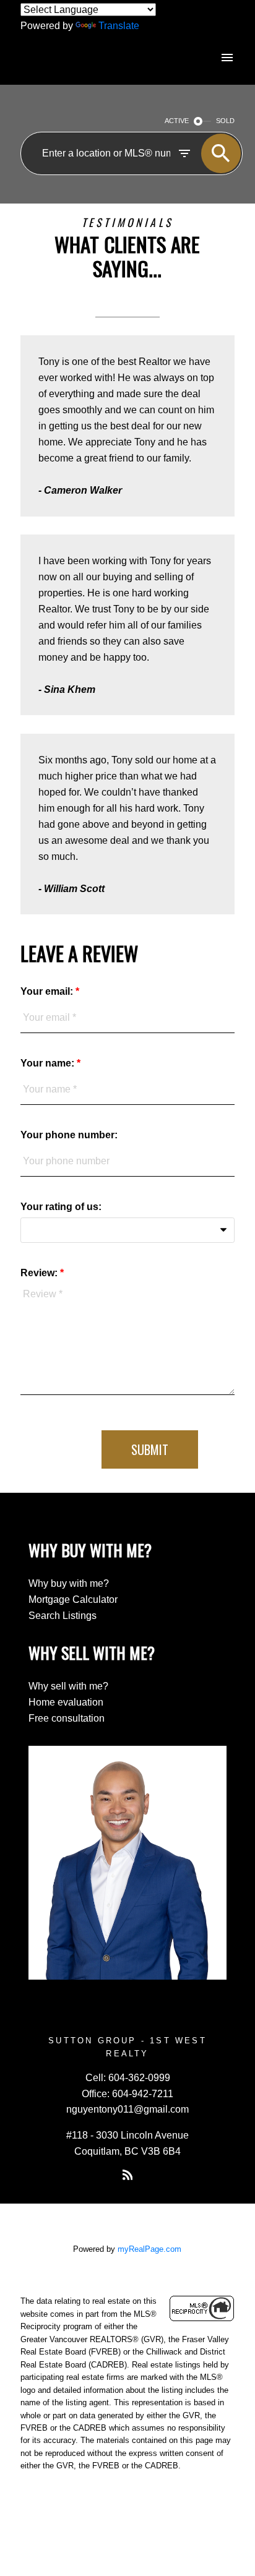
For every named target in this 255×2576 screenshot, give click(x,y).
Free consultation (67, 1718)
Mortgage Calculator (73, 1599)
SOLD (225, 121)
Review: (40, 1273)
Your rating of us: (61, 1207)
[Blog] (127, 2175)
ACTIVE (177, 121)
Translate (119, 26)
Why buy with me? (69, 1583)
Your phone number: (69, 1135)
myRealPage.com (149, 2249)
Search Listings (63, 1616)
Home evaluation (66, 1702)
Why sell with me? (68, 1686)
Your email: (48, 991)
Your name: (49, 1063)
